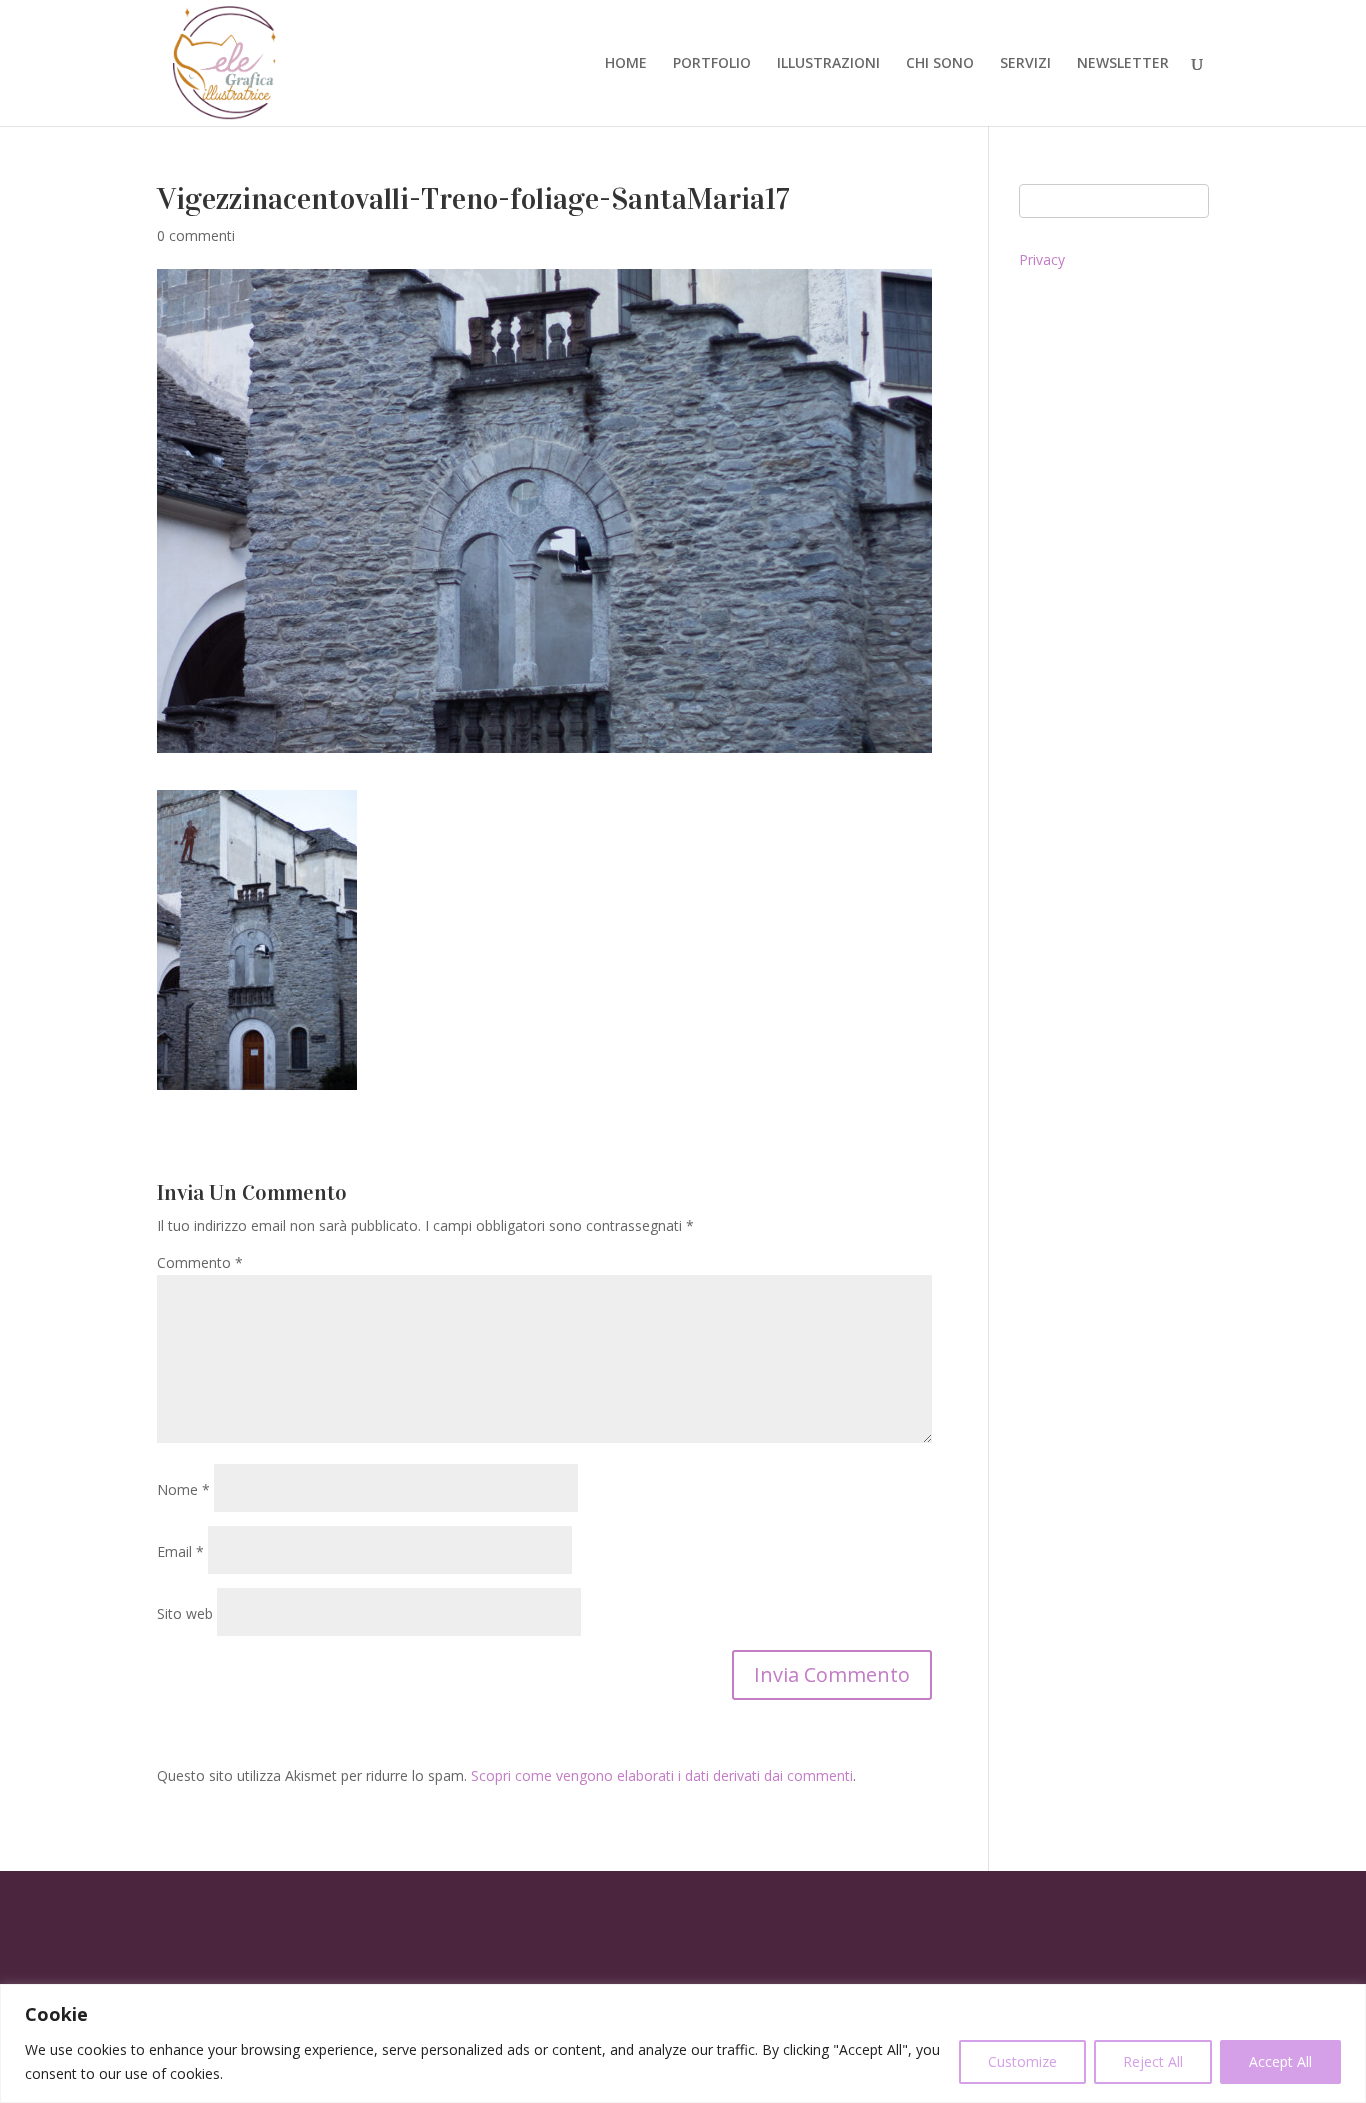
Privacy (1042, 259)
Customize (1022, 2061)
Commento (200, 1262)
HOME (626, 64)
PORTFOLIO (712, 64)
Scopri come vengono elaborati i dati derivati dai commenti (662, 1775)
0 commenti (196, 235)
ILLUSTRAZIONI (828, 64)
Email (180, 1551)
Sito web (185, 1613)
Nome (183, 1489)
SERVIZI (1025, 64)
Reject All (1153, 2061)
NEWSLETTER (1123, 64)
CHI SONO (940, 64)
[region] (683, 2043)
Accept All (1280, 2061)
